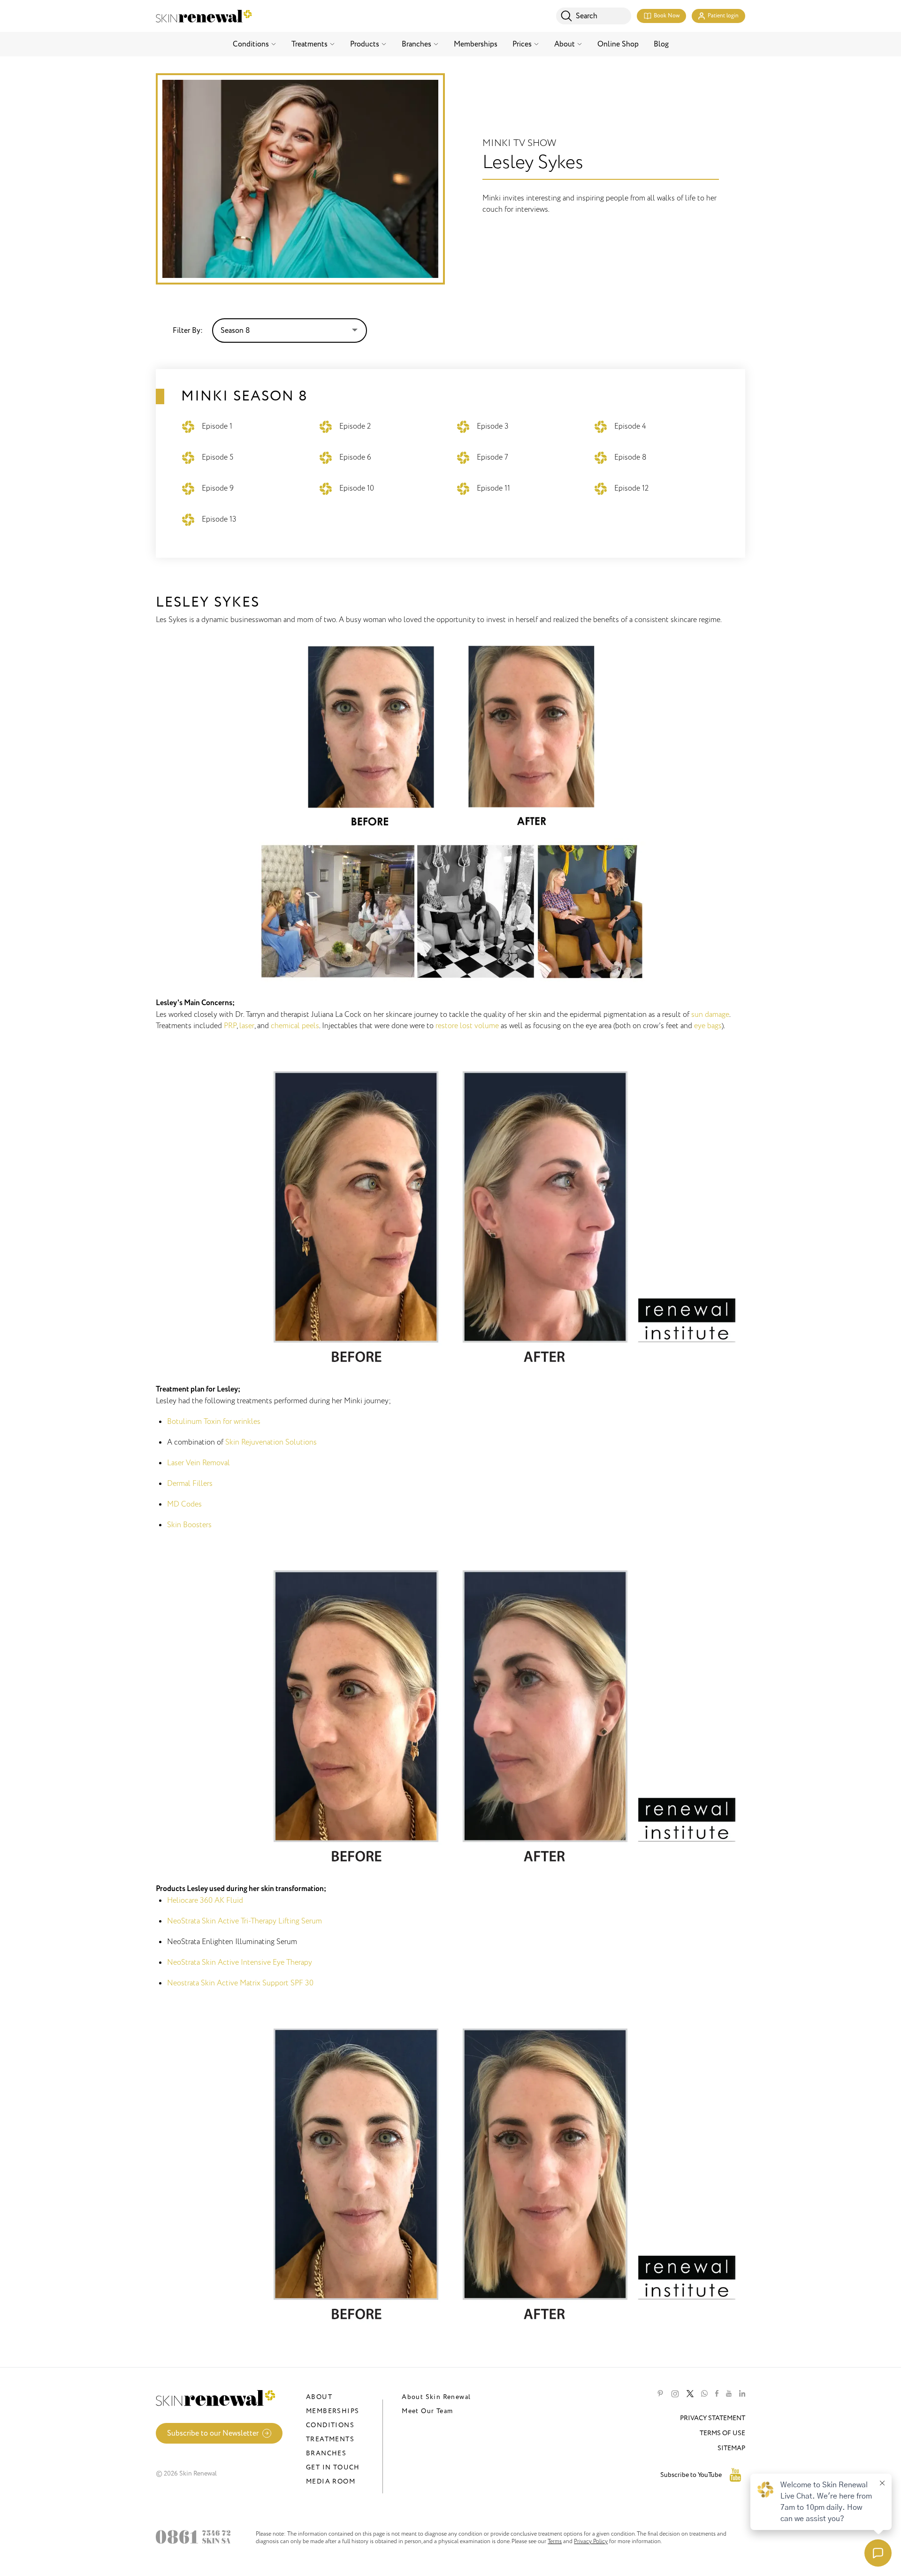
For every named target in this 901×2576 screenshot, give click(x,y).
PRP (230, 1026)
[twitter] (690, 2394)
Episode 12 (631, 488)
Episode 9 (218, 488)
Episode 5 (218, 457)
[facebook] (717, 2394)
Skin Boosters (189, 1525)
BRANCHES (326, 2453)
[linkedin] (742, 2394)
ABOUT (319, 2397)
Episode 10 (357, 488)
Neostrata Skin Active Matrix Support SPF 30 (240, 1983)
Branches (416, 44)
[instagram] (675, 2394)
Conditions (251, 44)
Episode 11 (493, 488)
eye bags (708, 1026)
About (565, 44)
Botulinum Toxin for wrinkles (214, 1422)
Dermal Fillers (190, 1484)
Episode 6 (355, 457)
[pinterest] (660, 2394)
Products (365, 44)
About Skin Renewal (436, 2397)
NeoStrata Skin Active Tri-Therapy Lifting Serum (244, 1921)
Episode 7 (492, 457)
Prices (522, 44)
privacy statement (713, 2418)
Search (587, 16)
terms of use (722, 2433)
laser (247, 1026)
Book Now (667, 16)
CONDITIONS (330, 2425)
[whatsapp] (704, 2394)
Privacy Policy (591, 2541)
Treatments (309, 44)
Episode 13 (219, 519)
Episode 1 (217, 426)
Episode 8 (630, 457)
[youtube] (729, 2394)
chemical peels (295, 1026)
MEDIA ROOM (331, 2481)
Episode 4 (630, 426)
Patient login (723, 16)
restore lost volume (467, 1026)
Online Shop (618, 44)
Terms (555, 2541)
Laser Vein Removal (199, 1463)
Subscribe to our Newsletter (213, 2433)
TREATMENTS (330, 2439)
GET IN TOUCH (333, 2467)
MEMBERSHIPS (332, 2411)
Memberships (476, 44)
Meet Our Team (427, 2411)
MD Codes (184, 1504)
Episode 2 (355, 426)
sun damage (710, 1015)
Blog (661, 44)
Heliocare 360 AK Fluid (205, 1900)
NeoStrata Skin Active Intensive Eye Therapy (240, 1962)
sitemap (731, 2448)
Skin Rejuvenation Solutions (271, 1442)
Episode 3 (493, 426)
